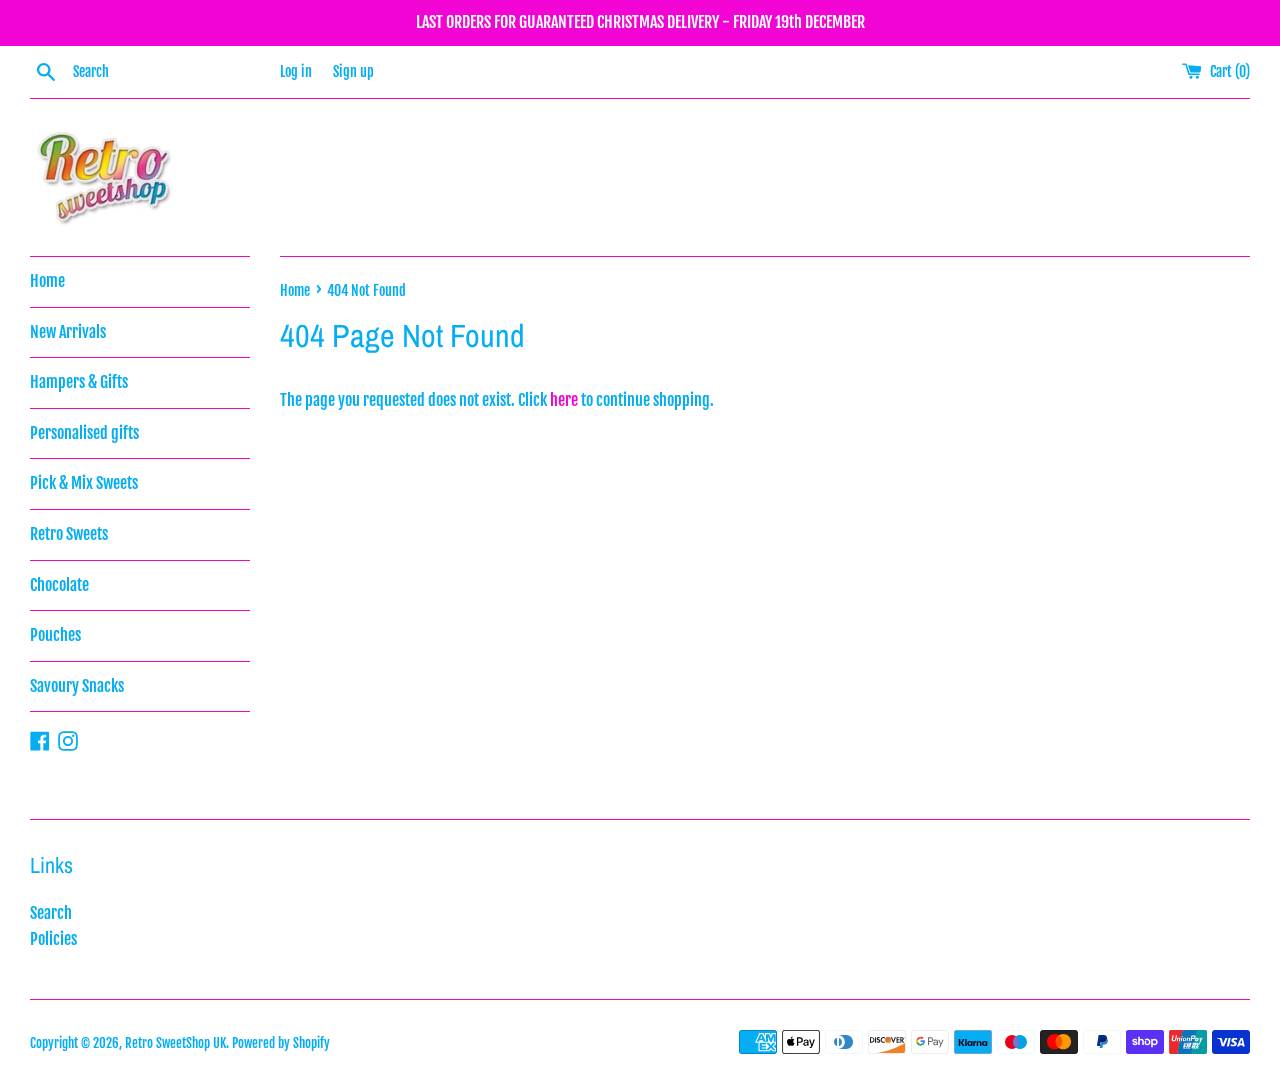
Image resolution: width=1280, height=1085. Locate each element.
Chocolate (59, 585)
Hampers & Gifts (79, 382)
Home (47, 281)
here (564, 400)
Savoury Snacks (77, 686)
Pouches (55, 635)
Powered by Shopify (281, 1043)
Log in (296, 71)
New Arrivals (68, 332)
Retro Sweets (69, 534)
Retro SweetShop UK (175, 1043)
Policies (53, 939)
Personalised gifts (84, 433)
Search (51, 913)
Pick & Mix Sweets (84, 483)
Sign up (353, 71)
